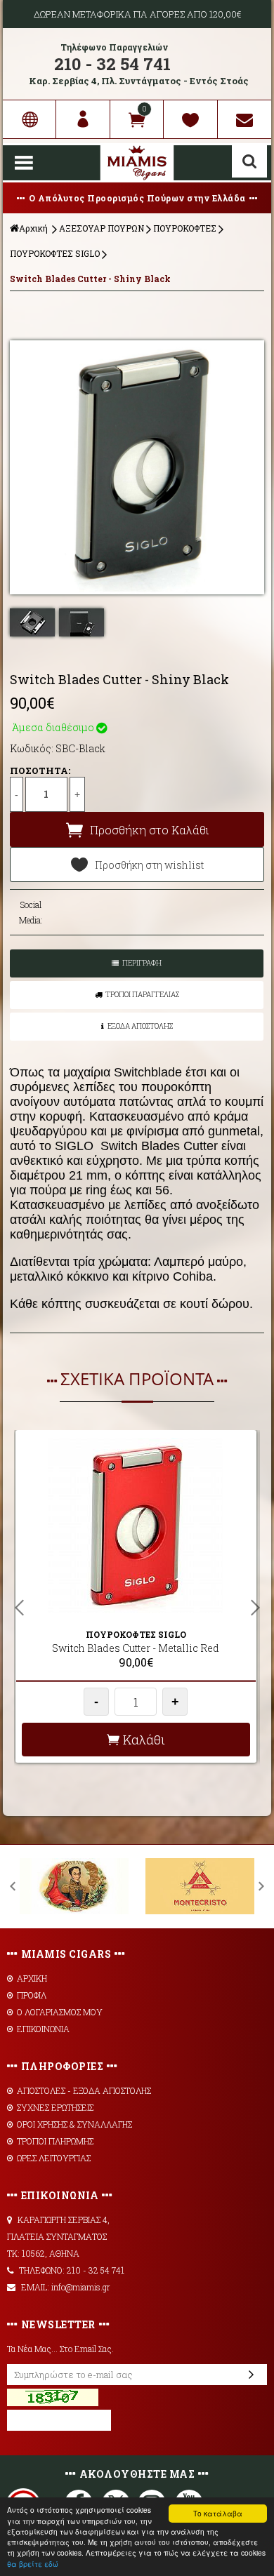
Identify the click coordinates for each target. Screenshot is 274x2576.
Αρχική (33, 228)
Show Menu (24, 163)
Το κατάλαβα (218, 2513)
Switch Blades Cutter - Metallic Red (136, 1648)
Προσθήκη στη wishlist (149, 865)
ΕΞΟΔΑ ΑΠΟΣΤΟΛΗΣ (140, 1026)
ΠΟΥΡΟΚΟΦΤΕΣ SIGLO (55, 253)
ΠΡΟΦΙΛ (32, 1995)
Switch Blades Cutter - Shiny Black (90, 279)
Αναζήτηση (249, 161)
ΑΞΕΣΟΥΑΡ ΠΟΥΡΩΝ (102, 228)
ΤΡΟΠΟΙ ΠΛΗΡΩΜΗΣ (55, 2141)
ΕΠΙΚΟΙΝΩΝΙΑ (43, 2029)
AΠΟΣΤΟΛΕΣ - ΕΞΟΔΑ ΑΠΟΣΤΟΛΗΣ (84, 2090)
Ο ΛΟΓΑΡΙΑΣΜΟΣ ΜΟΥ (60, 2012)
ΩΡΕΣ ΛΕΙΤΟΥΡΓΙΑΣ (54, 2158)
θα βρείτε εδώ (33, 2564)
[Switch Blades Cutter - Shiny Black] (137, 467)
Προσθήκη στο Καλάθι (149, 830)
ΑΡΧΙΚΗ (32, 1978)
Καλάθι (144, 1740)
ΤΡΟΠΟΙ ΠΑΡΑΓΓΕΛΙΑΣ (142, 995)
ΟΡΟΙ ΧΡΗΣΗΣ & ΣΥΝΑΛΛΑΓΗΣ (74, 2124)
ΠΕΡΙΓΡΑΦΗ (142, 963)
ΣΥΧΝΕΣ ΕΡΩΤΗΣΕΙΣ (55, 2107)
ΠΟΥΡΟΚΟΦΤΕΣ (185, 228)
